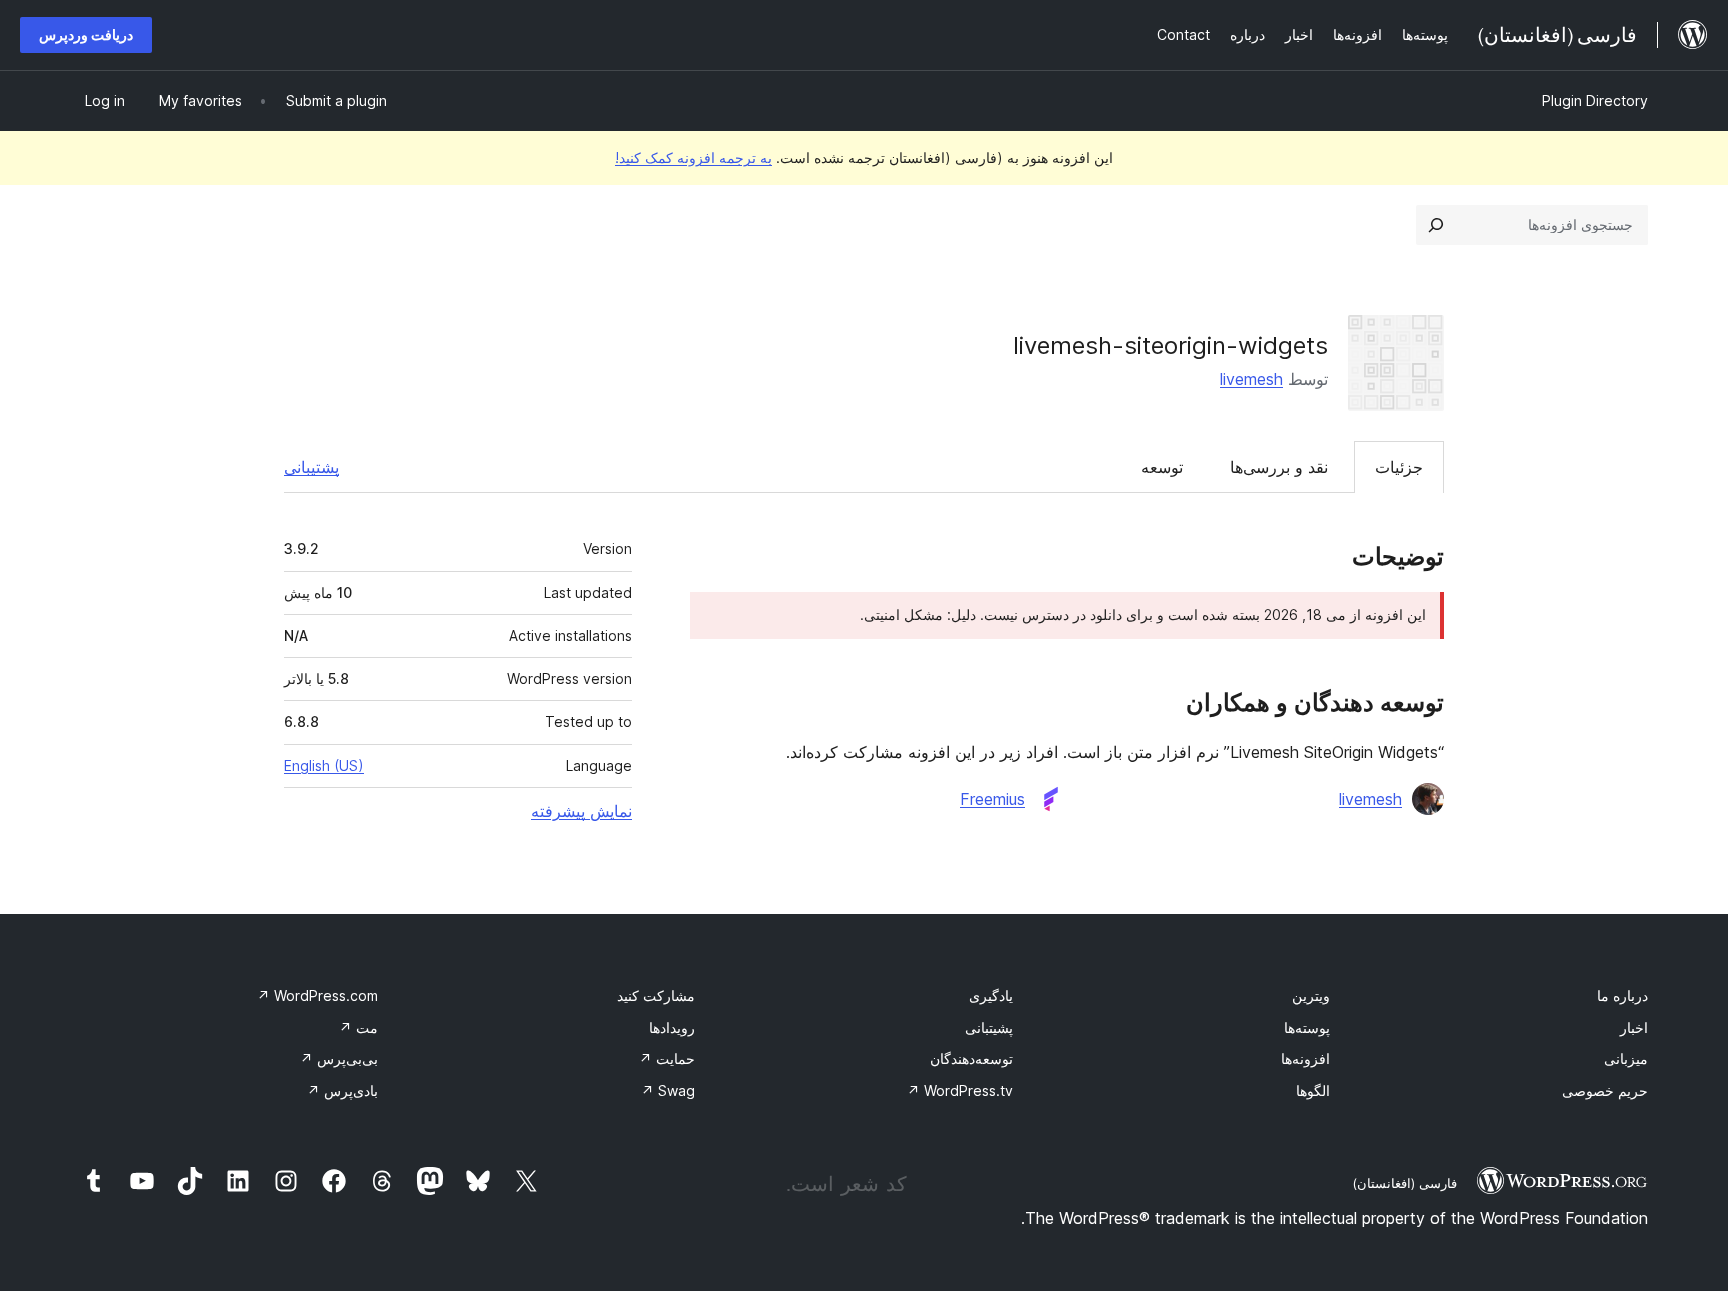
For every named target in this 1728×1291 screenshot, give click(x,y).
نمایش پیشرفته (581, 811)
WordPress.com (317, 995)
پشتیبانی (311, 467)
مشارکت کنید (656, 995)
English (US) (324, 765)
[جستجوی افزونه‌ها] (1436, 225)
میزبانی (1626, 1058)
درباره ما (1622, 995)
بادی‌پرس (342, 1090)
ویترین (1311, 995)
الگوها (1313, 1090)
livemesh (1251, 379)
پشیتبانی (989, 1027)
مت (358, 1027)
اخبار (1634, 1027)
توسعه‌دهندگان (971, 1058)
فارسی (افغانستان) (1404, 1183)
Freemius (992, 799)
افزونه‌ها (1305, 1058)
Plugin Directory (1595, 100)
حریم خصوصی (1605, 1090)
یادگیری (991, 995)
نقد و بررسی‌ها (1279, 467)
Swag (668, 1090)
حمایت (667, 1058)
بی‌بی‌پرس (339, 1058)
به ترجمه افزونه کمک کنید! (693, 157)
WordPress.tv (960, 1090)
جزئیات (1399, 467)
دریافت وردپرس (86, 34)
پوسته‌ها (1307, 1027)
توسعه (1162, 467)
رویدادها (672, 1027)
